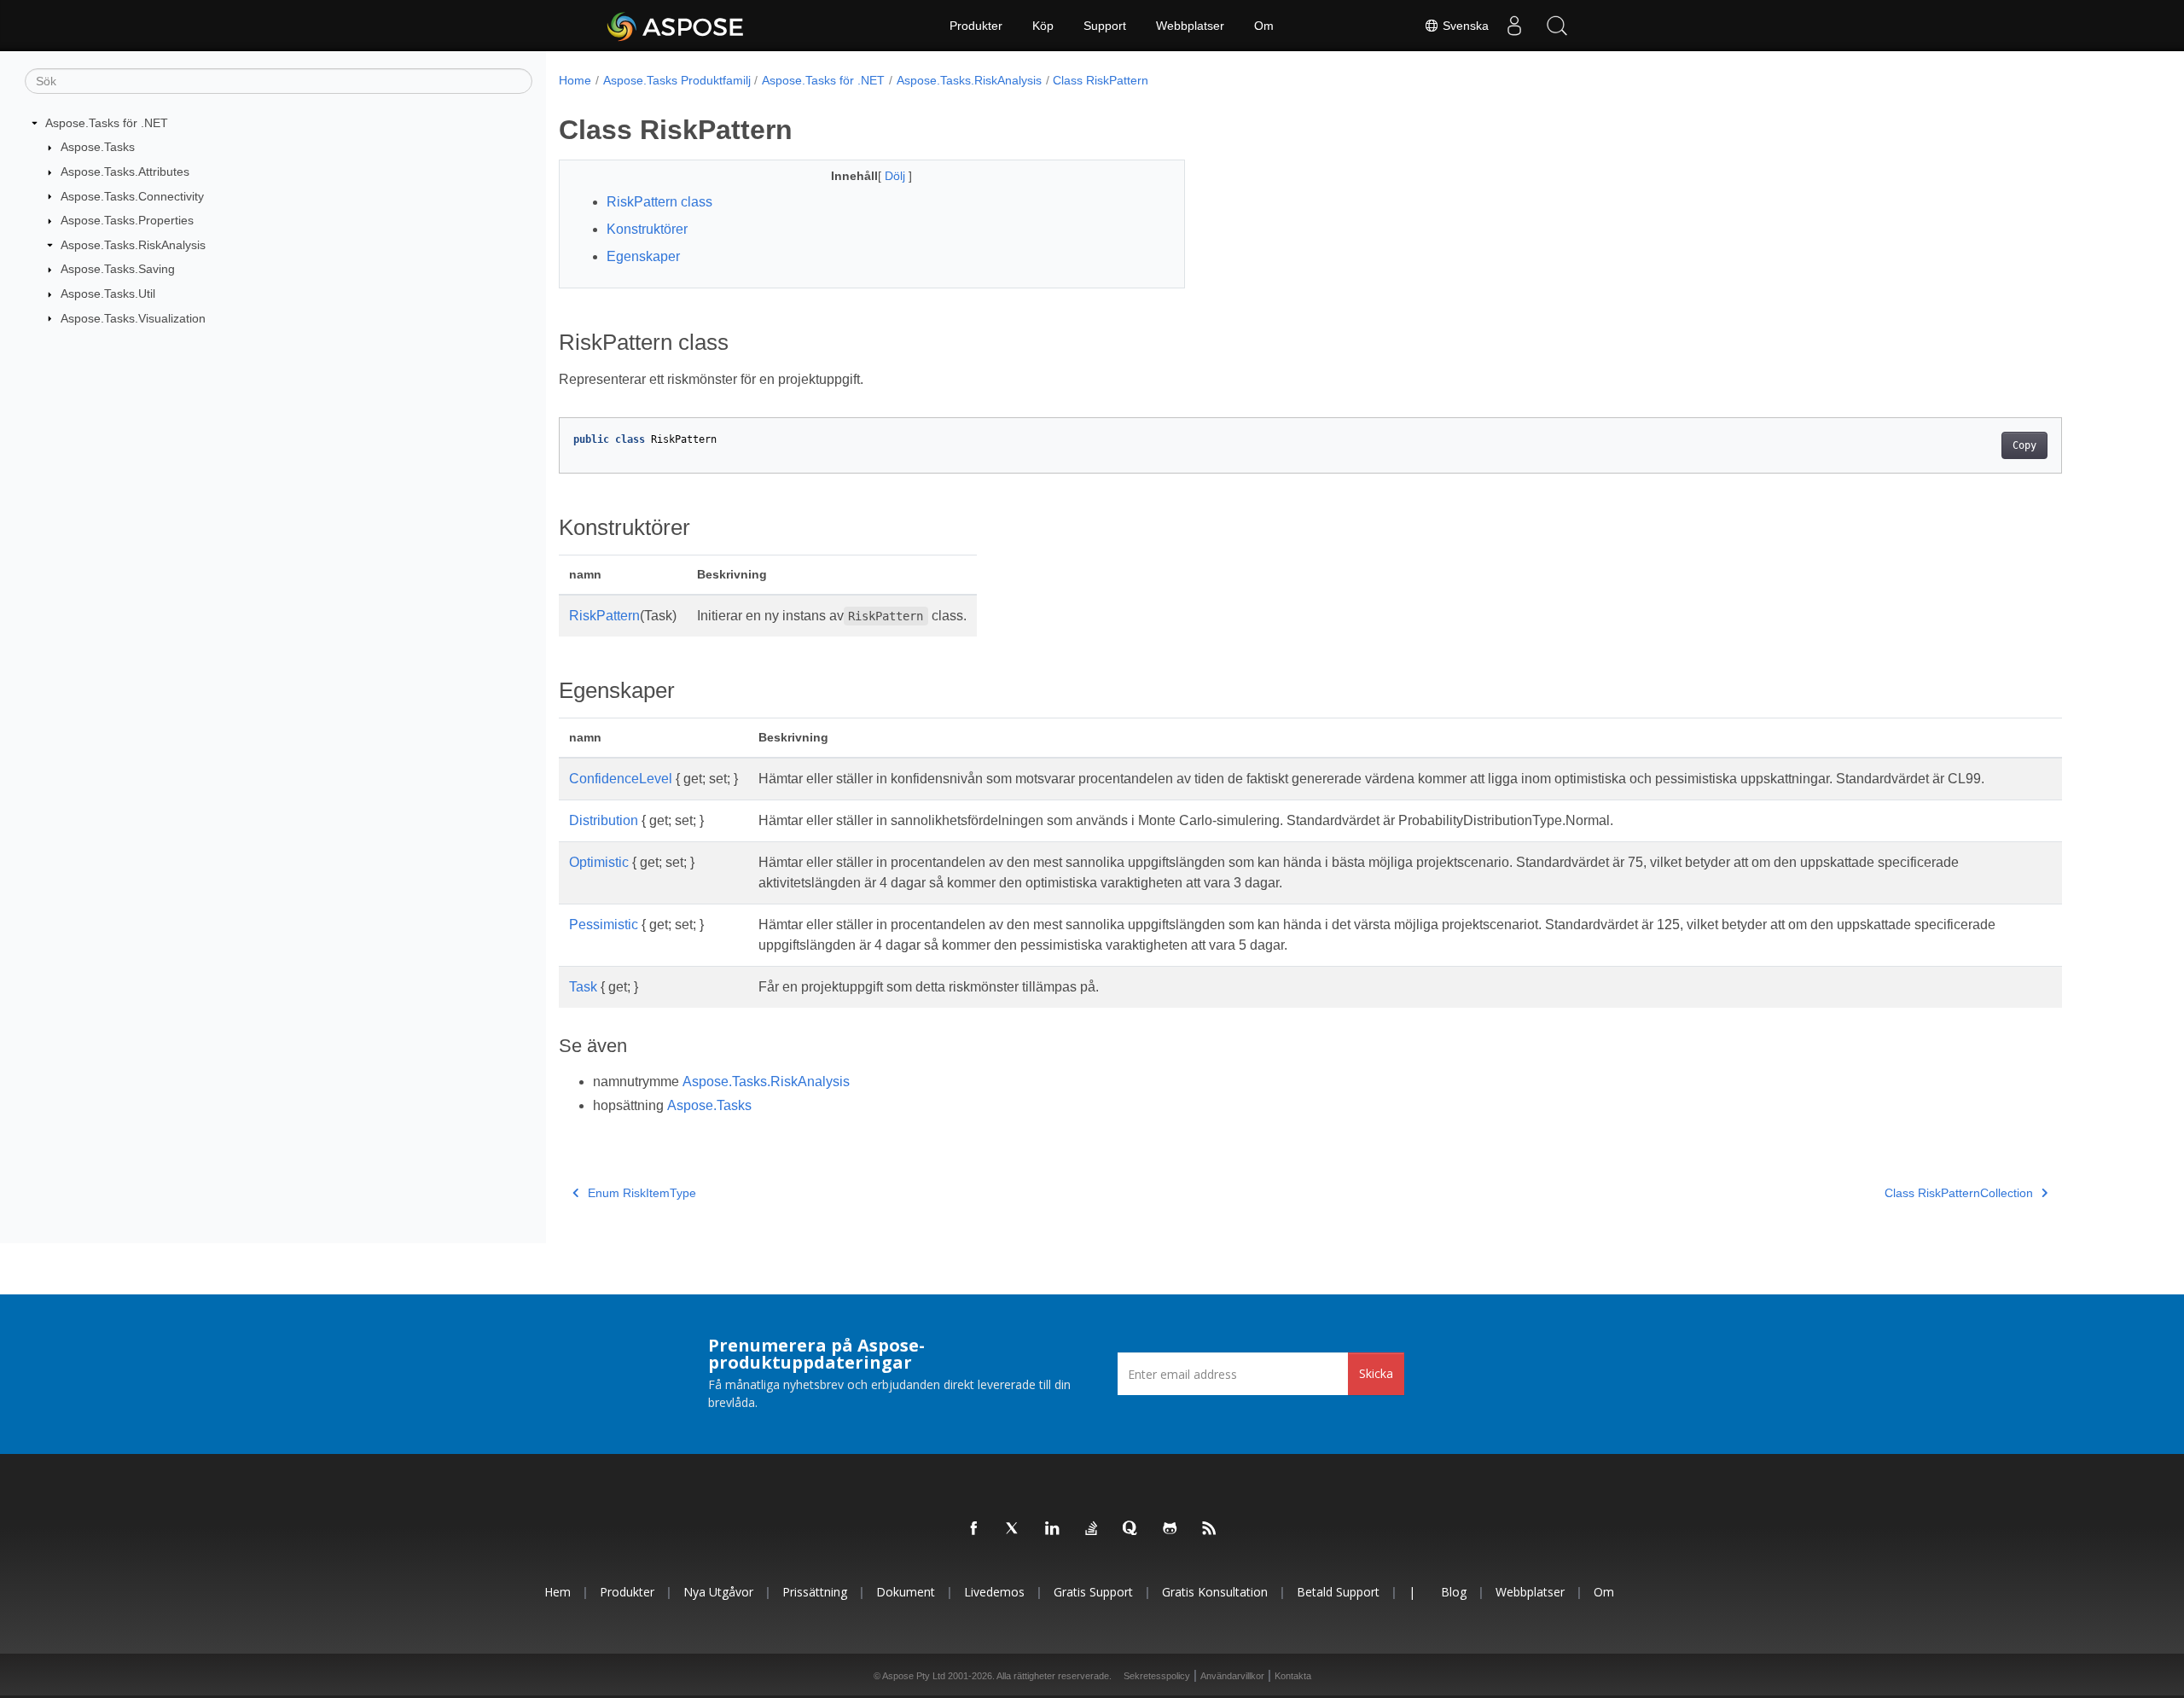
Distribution (604, 820)
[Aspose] (676, 26)
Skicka (1376, 1373)
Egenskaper (643, 256)
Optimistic (599, 862)
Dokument (906, 1592)
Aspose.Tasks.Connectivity (132, 196)
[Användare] (1514, 26)
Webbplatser (1190, 26)
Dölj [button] (897, 176)
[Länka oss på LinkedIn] (1053, 1529)
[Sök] (1557, 26)
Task (583, 987)
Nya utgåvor (718, 1592)
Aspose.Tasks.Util (108, 294)
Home (575, 80)
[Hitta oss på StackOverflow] (1092, 1529)
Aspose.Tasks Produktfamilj (677, 80)
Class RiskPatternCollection (1959, 1193)
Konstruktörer (647, 229)
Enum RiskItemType (642, 1193)
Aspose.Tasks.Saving (118, 269)
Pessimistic (604, 925)
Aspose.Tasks (98, 147)
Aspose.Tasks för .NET (107, 123)
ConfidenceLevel (621, 779)
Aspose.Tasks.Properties (127, 220)
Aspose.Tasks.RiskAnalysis (133, 245)
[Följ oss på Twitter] (1014, 1529)
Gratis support (1093, 1592)
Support (1105, 26)
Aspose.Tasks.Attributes (125, 172)
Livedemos (994, 1592)
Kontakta (1293, 1676)
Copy (2024, 445)
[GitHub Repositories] (1170, 1529)
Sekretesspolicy (1157, 1676)
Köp (1043, 26)
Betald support (1338, 1592)
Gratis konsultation (1215, 1592)
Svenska (1464, 26)
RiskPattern (604, 616)
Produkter (976, 26)
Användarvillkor (1232, 1676)
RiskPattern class (659, 202)
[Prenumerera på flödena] (1210, 1529)
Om (1264, 26)
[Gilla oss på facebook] (974, 1529)
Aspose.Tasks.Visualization (133, 318)
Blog (1454, 1592)
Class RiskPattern (1101, 80)
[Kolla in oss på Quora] (1131, 1529)
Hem (558, 1592)
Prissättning (815, 1592)
